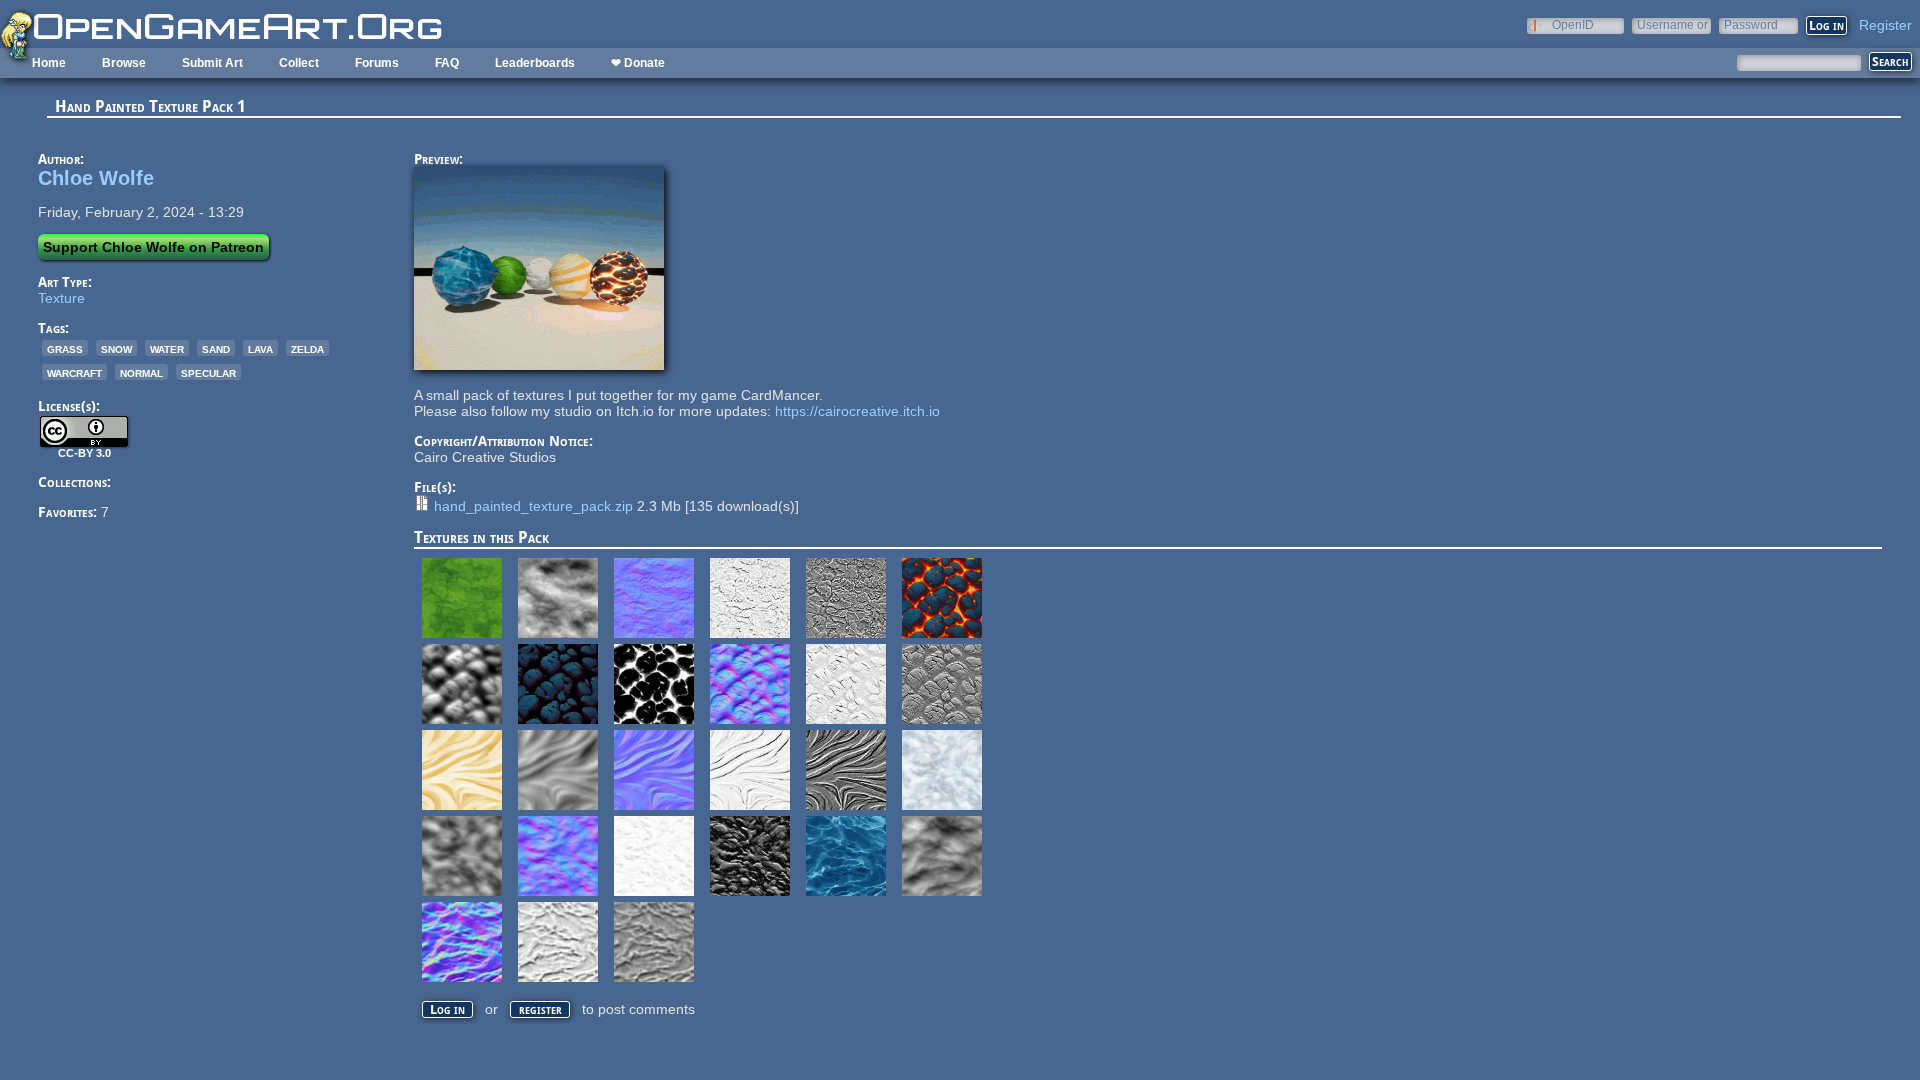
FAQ (447, 63)
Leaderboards (535, 63)
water (167, 348)
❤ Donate (638, 63)
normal (141, 372)
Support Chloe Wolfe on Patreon (153, 247)
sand (216, 348)
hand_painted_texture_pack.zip (533, 506)
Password (1751, 24)
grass (65, 348)
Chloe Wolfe (96, 178)
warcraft (74, 372)
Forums (377, 63)
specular (208, 372)
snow (116, 348)
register (540, 1009)
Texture (61, 298)
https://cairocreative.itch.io (857, 411)
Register (1885, 25)
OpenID (1573, 24)
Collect (299, 63)
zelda (307, 348)
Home (49, 63)
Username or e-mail (1672, 24)
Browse (124, 63)
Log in (447, 1009)
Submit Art (212, 63)
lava (260, 348)
